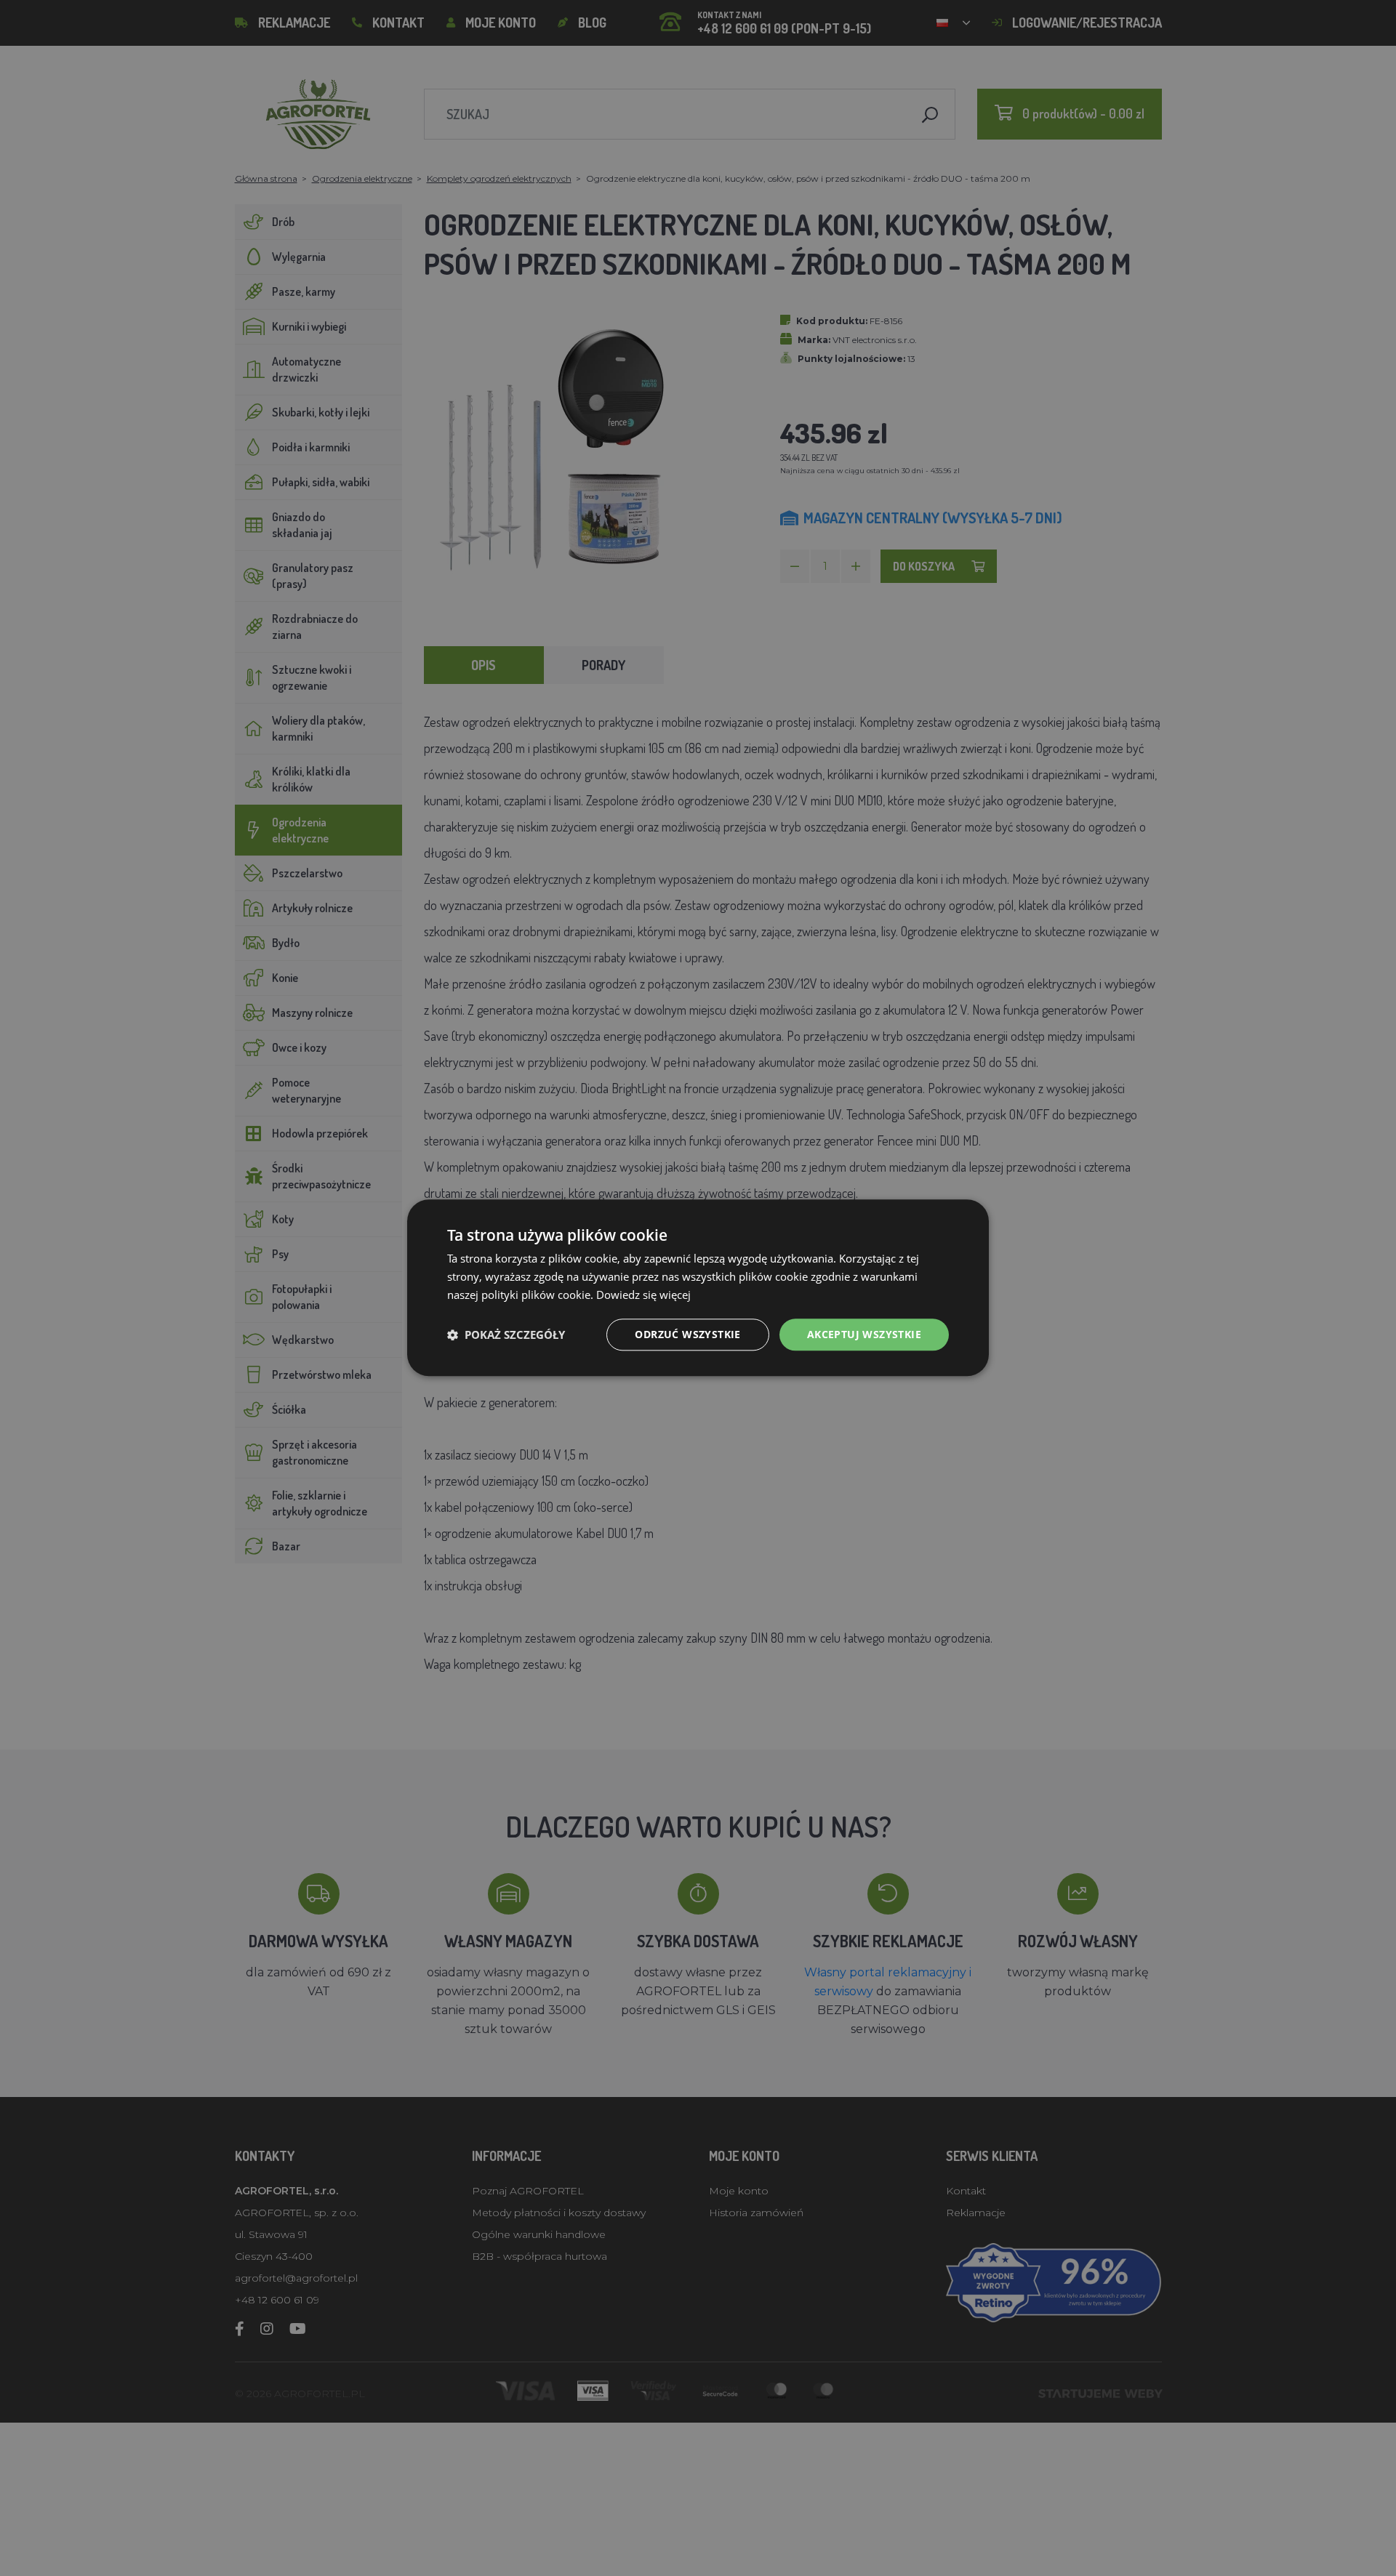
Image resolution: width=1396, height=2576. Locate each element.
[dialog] (698, 1288)
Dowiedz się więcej (643, 1295)
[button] (506, 1335)
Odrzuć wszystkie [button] (687, 1334)
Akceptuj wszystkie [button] (864, 1334)
